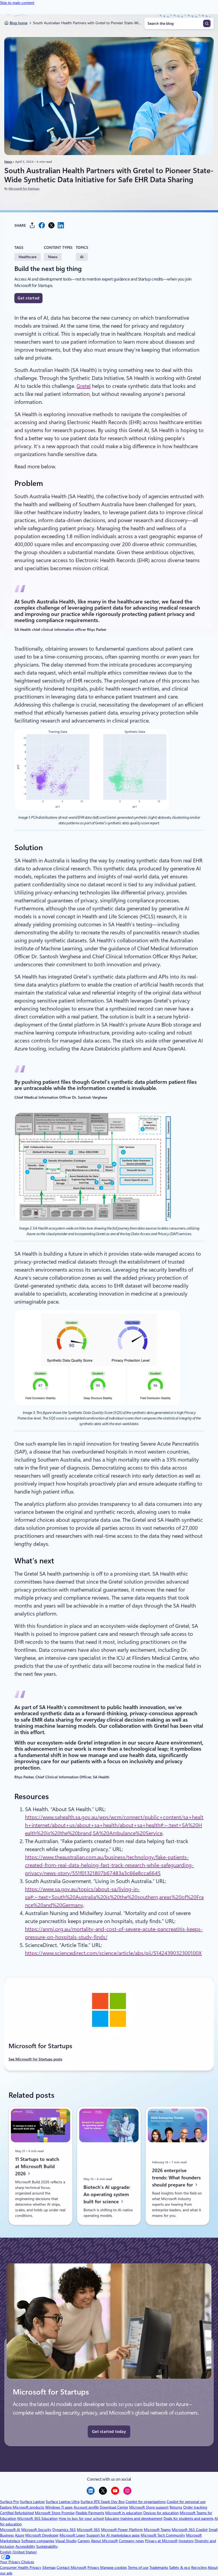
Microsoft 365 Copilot (190, 2530)
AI (82, 257)
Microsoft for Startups (24, 189)
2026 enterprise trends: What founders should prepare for (176, 2177)
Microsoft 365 (88, 2530)
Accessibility (25, 2546)
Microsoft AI (10, 2530)
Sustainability (47, 2546)
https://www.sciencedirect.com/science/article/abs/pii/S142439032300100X (113, 1953)
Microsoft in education (124, 2513)
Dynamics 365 (64, 2530)
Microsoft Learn (72, 2535)
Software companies (38, 2541)
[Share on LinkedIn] (61, 225)
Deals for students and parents (188, 2518)
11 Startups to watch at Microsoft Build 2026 (37, 2166)
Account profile (86, 2507)
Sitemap (49, 2567)
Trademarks (159, 2567)
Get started (28, 298)
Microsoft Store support (149, 2507)
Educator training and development (134, 2518)
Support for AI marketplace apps (113, 2535)
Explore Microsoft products (22, 2507)
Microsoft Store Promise (55, 2513)
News (9, 162)
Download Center (114, 2507)
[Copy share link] (32, 225)
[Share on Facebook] (42, 225)
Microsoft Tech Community (163, 2535)
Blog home (18, 23)
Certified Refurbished (17, 2513)
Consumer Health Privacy (21, 2567)
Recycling (199, 2567)
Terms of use (138, 2567)
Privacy (94, 2567)
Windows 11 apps (59, 2507)
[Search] (207, 23)
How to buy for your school (81, 2518)
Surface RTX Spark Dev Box (102, 2502)
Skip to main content (17, 3)
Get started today (109, 2432)
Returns (176, 2507)
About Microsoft (104, 2541)
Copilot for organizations (146, 2502)
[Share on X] (51, 225)
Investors (186, 2541)
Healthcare (28, 257)
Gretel (84, 386)
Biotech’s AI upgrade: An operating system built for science (107, 2194)
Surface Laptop (32, 2502)
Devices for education (161, 2513)
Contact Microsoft (72, 2567)
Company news (131, 2541)
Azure (20, 2535)
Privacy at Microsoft (161, 2541)
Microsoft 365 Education (37, 2518)
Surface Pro (9, 2502)
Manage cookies (114, 2567)
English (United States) (18, 2552)
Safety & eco (180, 2567)
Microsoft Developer (42, 2535)
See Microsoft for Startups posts (35, 2059)
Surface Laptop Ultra (63, 2502)
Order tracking (195, 2507)
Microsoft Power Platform (122, 2530)
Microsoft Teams (157, 2530)
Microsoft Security (36, 2530)
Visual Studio (66, 2541)
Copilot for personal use (186, 2502)
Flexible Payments (90, 2513)
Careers (84, 2541)
